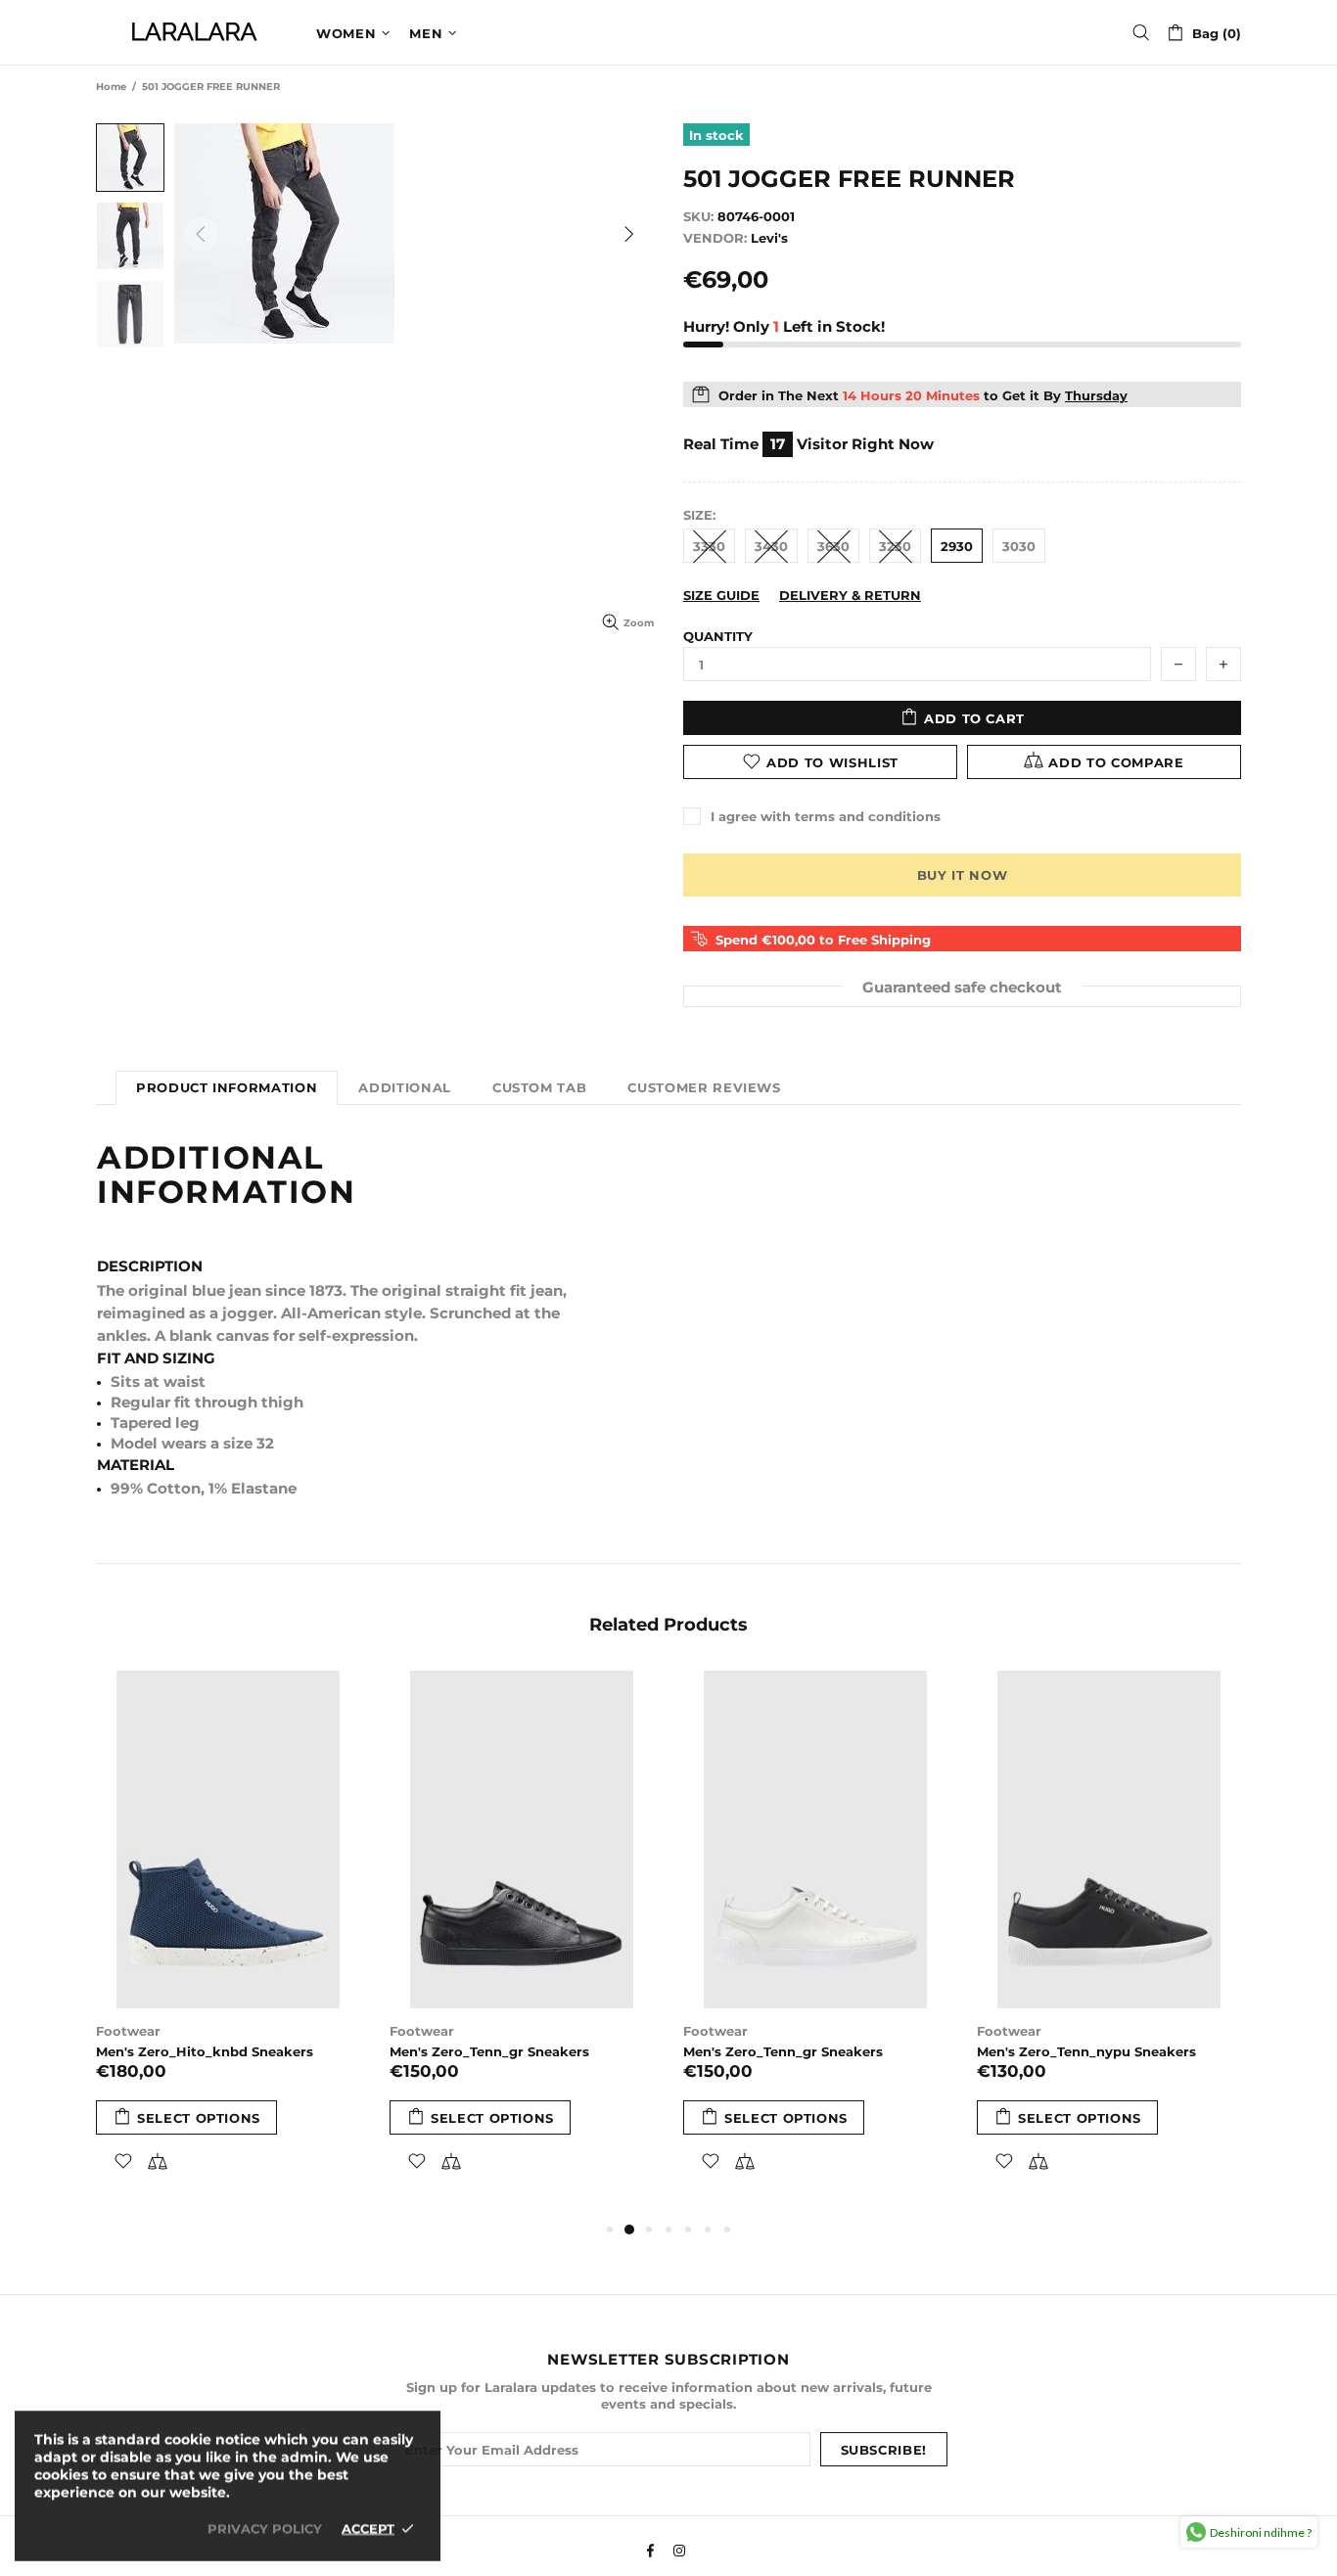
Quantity (718, 636)
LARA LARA (194, 32)
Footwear (128, 2031)
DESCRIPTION (150, 1266)
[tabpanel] (228, 1945)
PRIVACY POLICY (265, 2528)
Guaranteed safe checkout (962, 986)
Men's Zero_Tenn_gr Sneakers (489, 2051)
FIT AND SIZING (156, 1358)
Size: (699, 515)
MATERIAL (136, 1465)
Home (111, 87)
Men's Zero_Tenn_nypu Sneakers (1086, 2051)
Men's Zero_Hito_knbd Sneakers (205, 2051)
